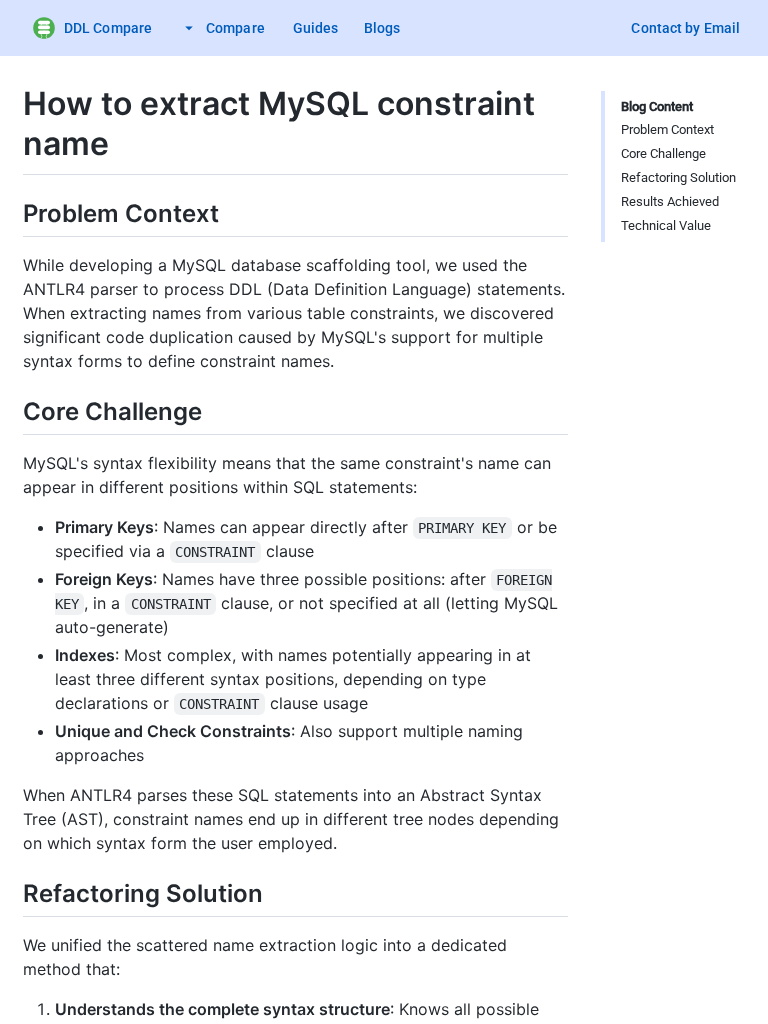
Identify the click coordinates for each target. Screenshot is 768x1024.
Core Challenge (663, 153)
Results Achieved (670, 201)
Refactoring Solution (678, 177)
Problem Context (667, 129)
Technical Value (666, 225)
